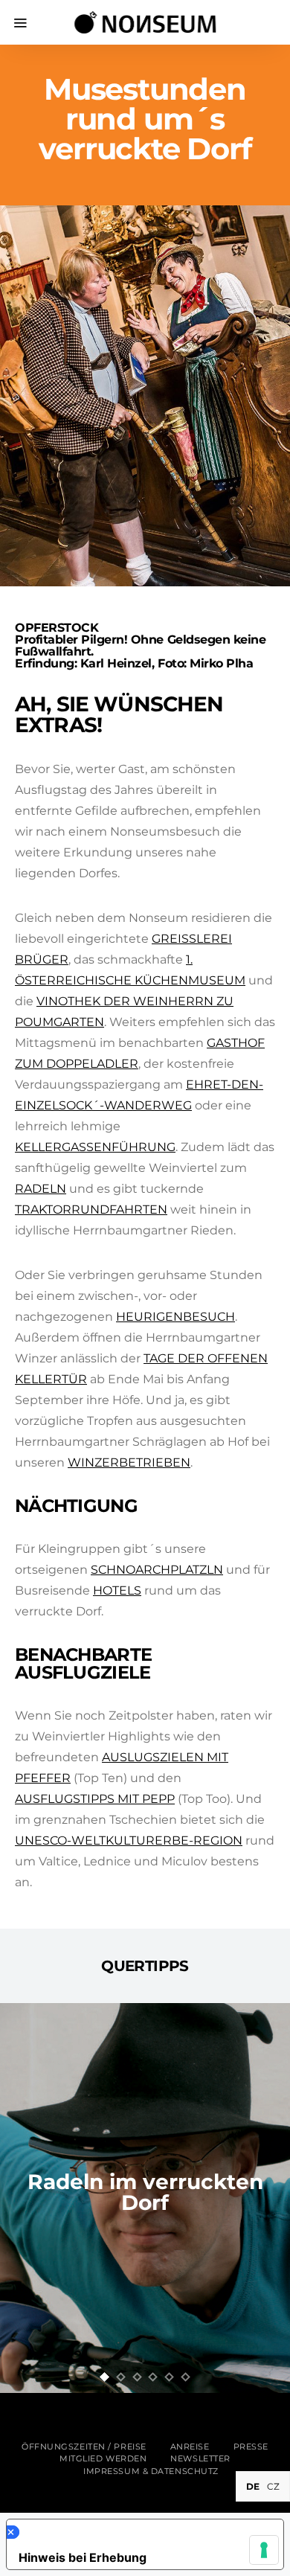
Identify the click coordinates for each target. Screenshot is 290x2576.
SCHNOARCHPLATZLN (157, 1570)
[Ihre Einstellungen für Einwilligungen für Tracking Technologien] (264, 2550)
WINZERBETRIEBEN (129, 1462)
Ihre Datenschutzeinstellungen (141, 2532)
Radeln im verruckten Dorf (145, 2192)
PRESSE (251, 2447)
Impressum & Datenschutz (151, 2471)
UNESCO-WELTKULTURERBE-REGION (129, 1840)
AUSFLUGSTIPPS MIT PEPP (95, 1799)
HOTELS (117, 1590)
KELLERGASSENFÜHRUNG (95, 1147)
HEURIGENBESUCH (175, 1317)
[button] (105, 2377)
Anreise (190, 2447)
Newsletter (200, 2458)
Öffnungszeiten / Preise (84, 2447)
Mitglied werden (103, 2458)
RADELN (41, 1189)
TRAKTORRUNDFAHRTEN (91, 1209)
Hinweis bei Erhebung (83, 2557)
